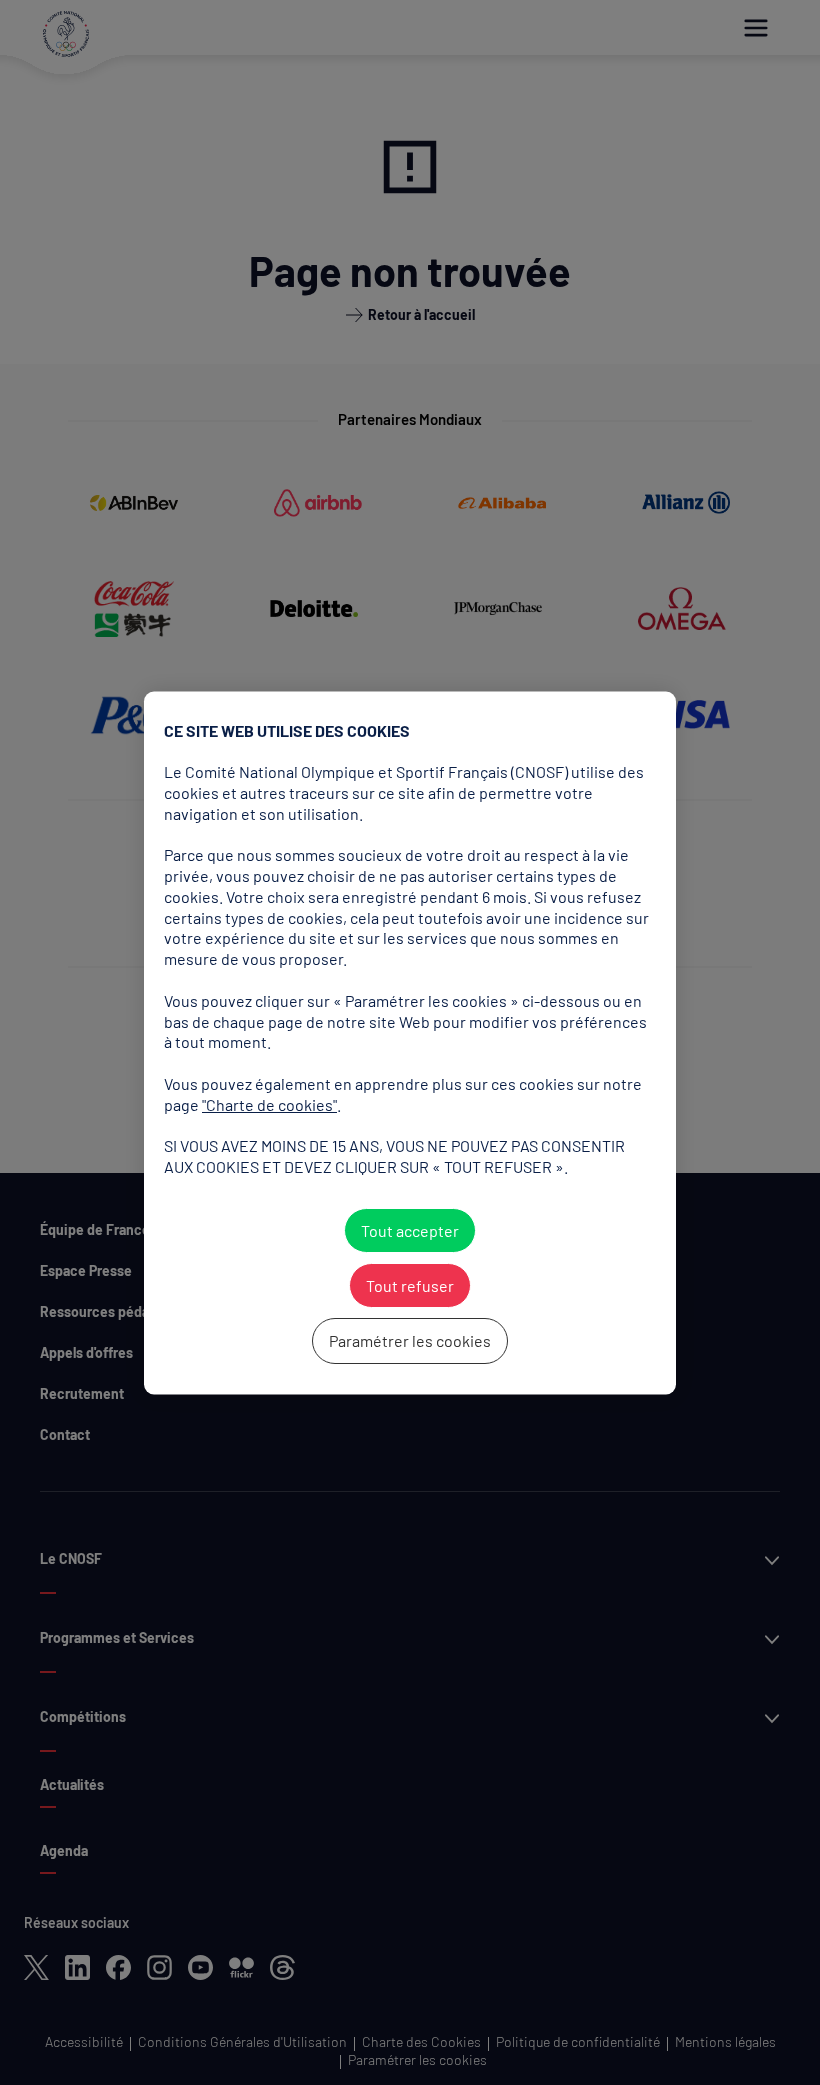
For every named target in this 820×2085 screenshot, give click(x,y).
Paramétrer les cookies (410, 1341)
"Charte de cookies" (269, 1104)
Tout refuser (410, 1286)
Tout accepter (410, 1230)
